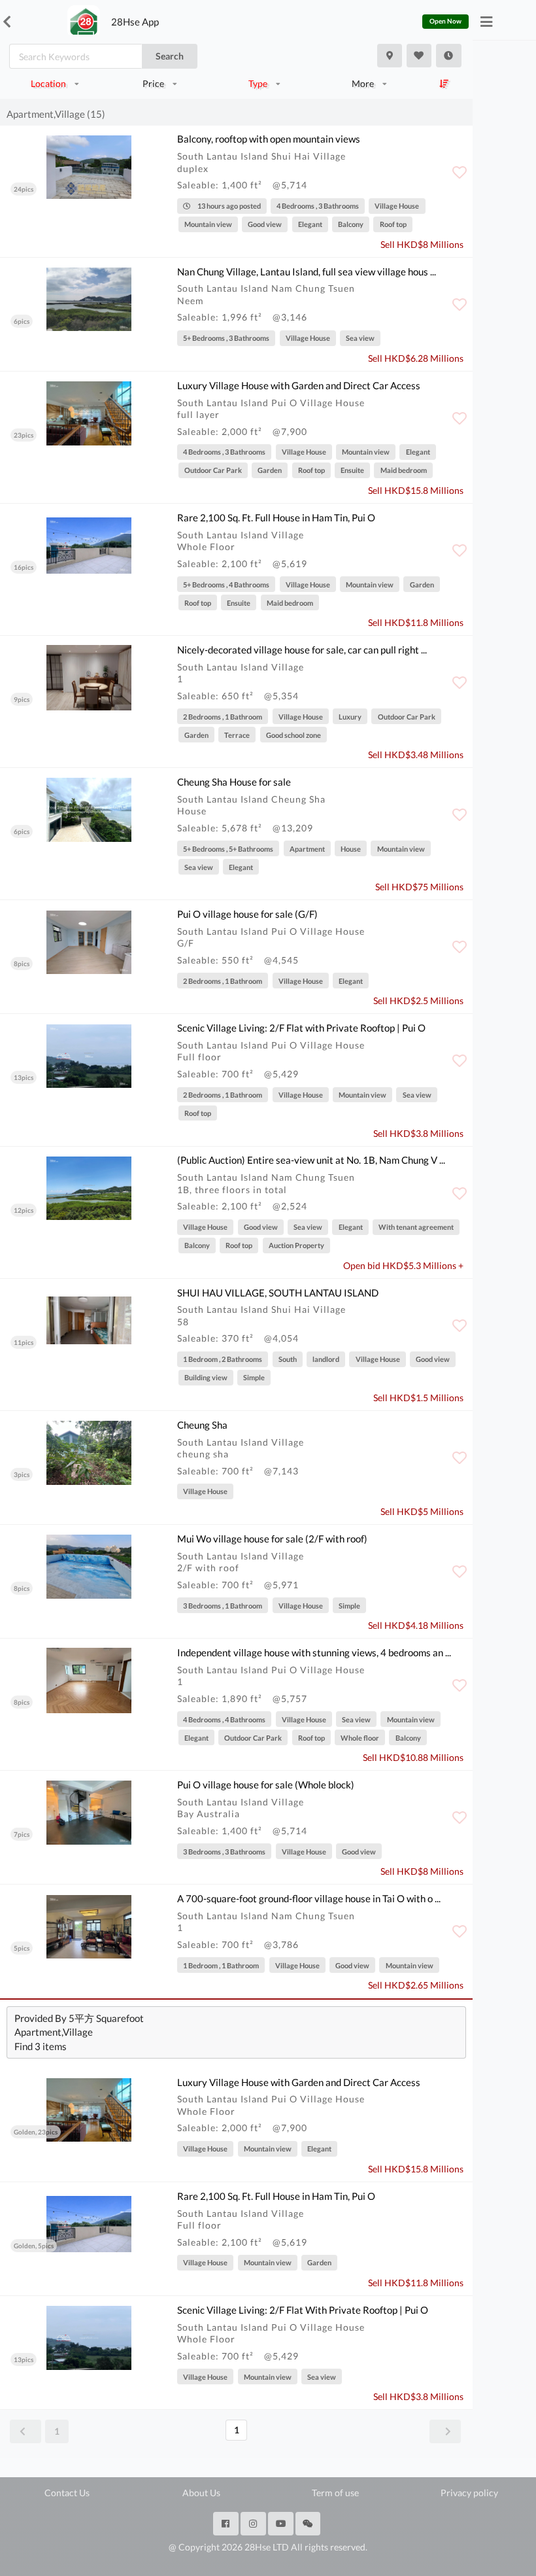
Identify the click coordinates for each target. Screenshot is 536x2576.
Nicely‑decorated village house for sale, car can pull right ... (302, 650)
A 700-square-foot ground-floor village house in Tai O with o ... (309, 1898)
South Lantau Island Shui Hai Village (261, 156)
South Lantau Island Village (241, 535)
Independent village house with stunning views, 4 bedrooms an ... (314, 1652)
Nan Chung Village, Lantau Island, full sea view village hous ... (307, 271)
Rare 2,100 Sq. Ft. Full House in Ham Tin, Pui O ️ (277, 2196)
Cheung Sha (202, 1425)
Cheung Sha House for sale (234, 782)
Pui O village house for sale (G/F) (247, 914)
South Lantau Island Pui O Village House (271, 403)
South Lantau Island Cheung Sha (251, 799)
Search (170, 56)
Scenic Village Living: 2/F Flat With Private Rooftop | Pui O (303, 2310)
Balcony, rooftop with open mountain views (269, 139)
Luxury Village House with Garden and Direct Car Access (299, 385)
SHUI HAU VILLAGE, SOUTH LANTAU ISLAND (278, 1293)
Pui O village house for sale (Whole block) (266, 1784)
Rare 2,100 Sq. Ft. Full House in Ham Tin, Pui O (276, 517)
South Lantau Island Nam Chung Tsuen (266, 288)
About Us (201, 2493)
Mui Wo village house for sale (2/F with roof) (272, 1539)
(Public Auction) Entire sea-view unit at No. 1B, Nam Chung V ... (311, 1160)
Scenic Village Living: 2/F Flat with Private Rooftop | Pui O (301, 1028)
